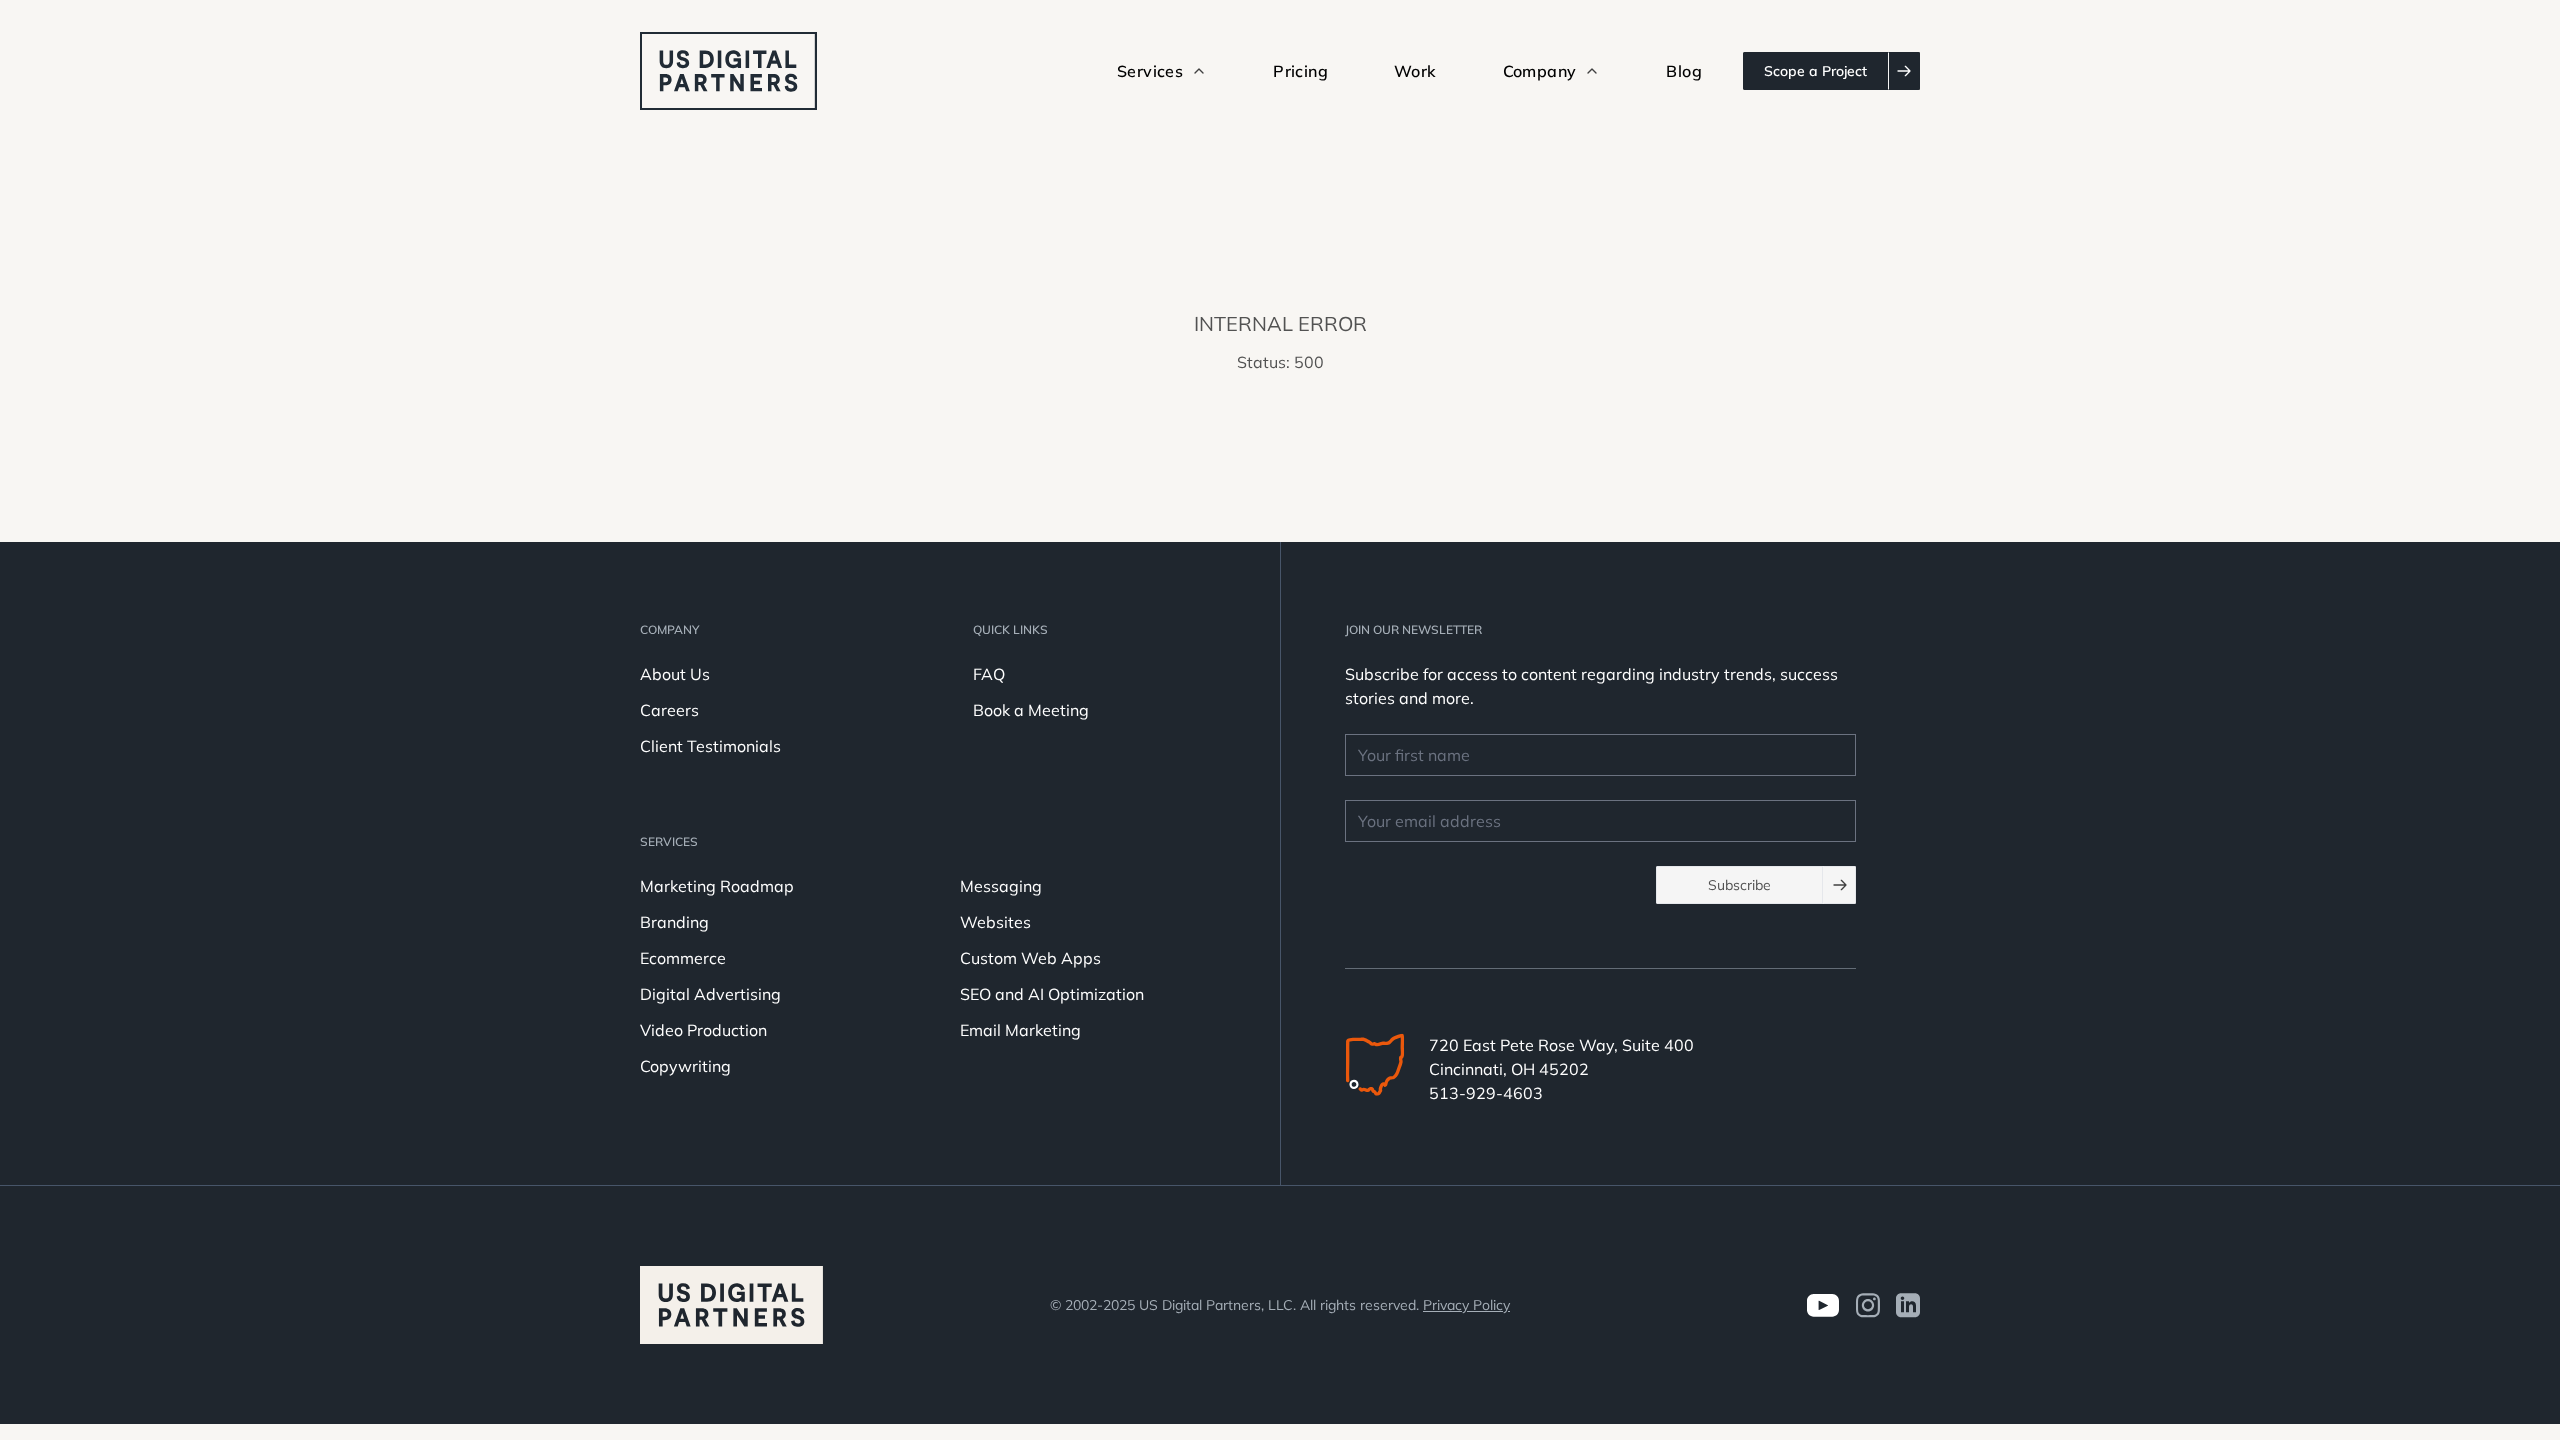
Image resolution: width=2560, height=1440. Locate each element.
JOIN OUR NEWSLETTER (1413, 629)
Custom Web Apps (1030, 958)
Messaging (1001, 886)
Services (669, 841)
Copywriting (685, 1066)
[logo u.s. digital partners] (728, 71)
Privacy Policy (1466, 1305)
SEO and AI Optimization (1052, 994)
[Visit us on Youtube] (1822, 1305)
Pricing (1300, 71)
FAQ (989, 674)
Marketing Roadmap (717, 886)
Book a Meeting (1031, 710)
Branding (674, 922)
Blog (1684, 71)
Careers (669, 710)
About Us (675, 674)
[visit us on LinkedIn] (1908, 1305)
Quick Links (1010, 629)
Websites (995, 922)
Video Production (703, 1030)
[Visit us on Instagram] (1867, 1305)
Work (1415, 71)
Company (669, 629)
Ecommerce (683, 958)
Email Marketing (1020, 1030)
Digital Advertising (710, 994)
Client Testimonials (710, 746)
